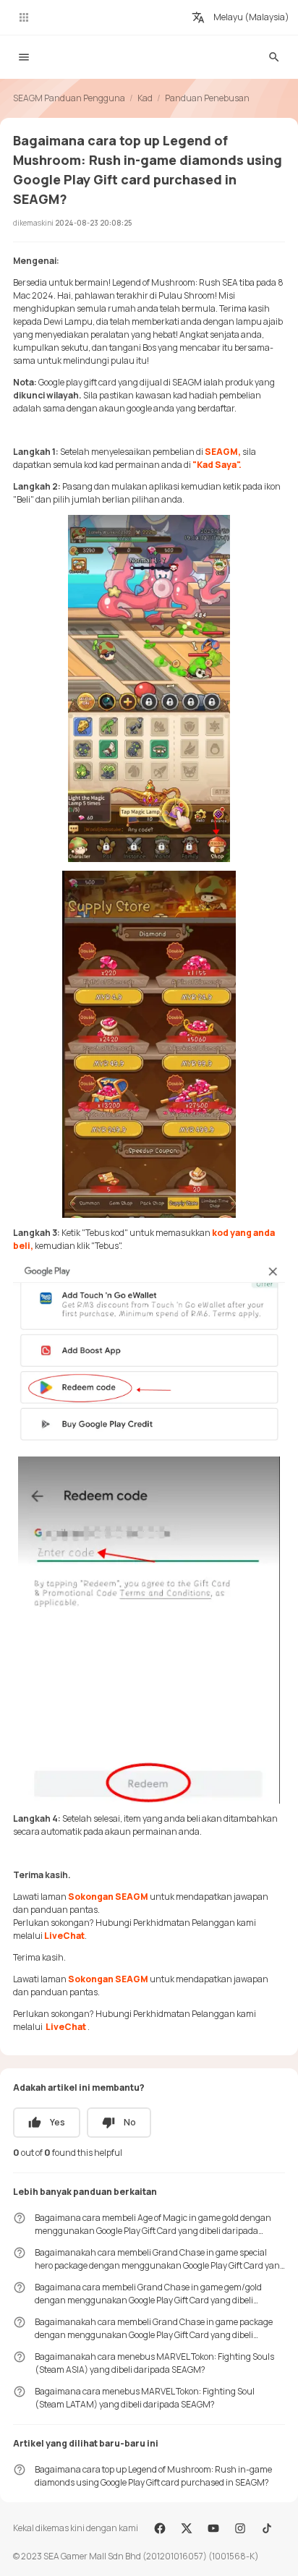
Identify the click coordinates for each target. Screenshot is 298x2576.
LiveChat (64, 1936)
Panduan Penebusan (207, 98)
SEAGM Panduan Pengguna (69, 98)
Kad (145, 98)
